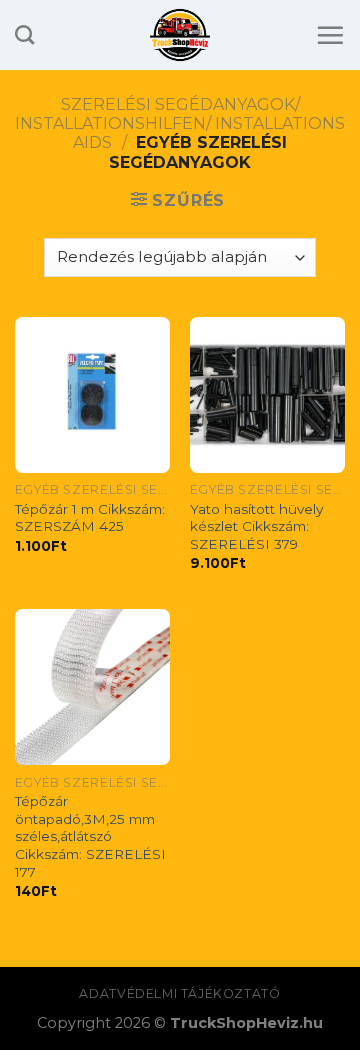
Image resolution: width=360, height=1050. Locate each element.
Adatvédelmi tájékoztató (179, 993)
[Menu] (330, 35)
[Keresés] (24, 34)
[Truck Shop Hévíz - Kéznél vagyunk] (180, 35)
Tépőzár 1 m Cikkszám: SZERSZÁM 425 (90, 518)
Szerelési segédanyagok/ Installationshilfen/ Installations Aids (180, 123)
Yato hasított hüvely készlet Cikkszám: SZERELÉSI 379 (256, 526)
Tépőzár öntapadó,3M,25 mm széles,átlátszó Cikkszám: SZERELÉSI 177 (90, 836)
